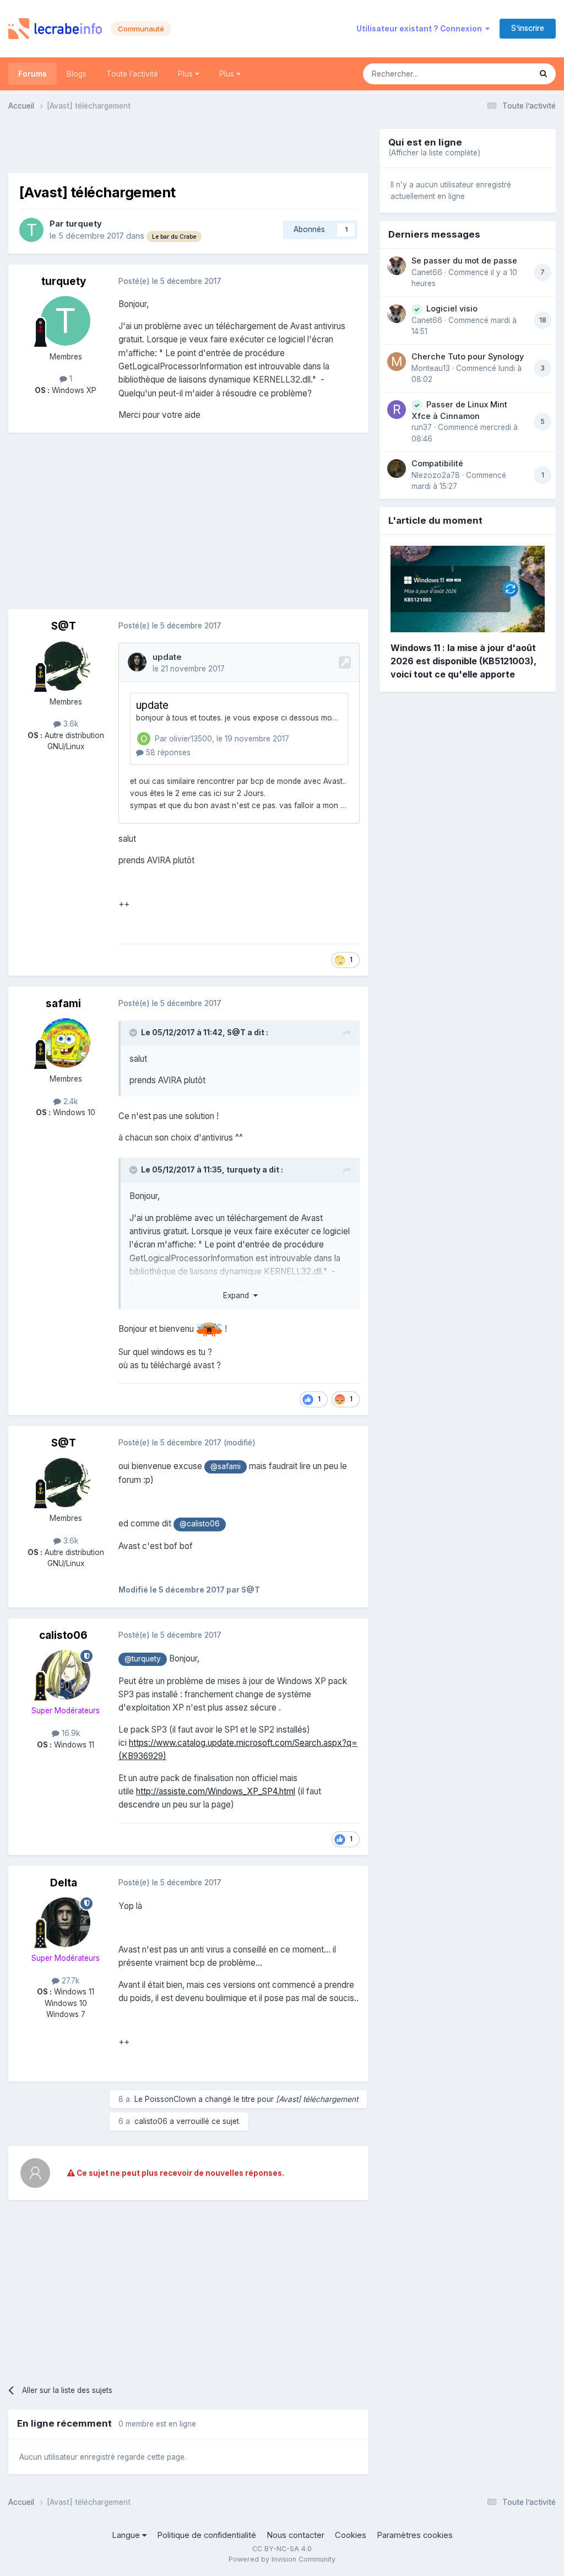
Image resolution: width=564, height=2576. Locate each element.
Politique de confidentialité (207, 2535)
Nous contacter (295, 2535)
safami (63, 1004)
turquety (84, 224)
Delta (64, 1883)
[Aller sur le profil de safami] (66, 1043)
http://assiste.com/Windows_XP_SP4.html (216, 1791)
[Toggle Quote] (134, 1032)
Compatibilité (437, 463)
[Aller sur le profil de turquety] (31, 230)
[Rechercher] (543, 74)
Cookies (351, 2535)
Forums (32, 74)
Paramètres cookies (415, 2535)
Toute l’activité (132, 74)
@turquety (143, 1659)
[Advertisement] (188, 146)
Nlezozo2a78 (436, 475)
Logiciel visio (452, 308)
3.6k (70, 724)
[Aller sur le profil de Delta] (66, 1922)
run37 (422, 427)
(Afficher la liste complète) (434, 153)
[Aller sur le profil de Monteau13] (397, 362)
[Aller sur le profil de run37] (397, 410)
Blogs (77, 74)
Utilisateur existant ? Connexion (421, 29)
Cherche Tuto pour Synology (468, 356)
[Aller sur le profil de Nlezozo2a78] (397, 469)
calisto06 (63, 1635)
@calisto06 (200, 1524)
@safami (226, 1466)
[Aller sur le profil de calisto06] (66, 1675)
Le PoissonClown (165, 2099)
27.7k (69, 1981)
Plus (186, 74)
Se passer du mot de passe (464, 260)
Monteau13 (431, 368)
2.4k (69, 1101)
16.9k (70, 1733)
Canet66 (427, 272)
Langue (127, 2535)
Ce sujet (502, 74)
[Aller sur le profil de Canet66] (397, 266)
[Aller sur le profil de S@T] (66, 666)
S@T (64, 626)
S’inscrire (528, 28)
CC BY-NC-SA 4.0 (282, 2549)
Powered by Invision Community (282, 2559)
